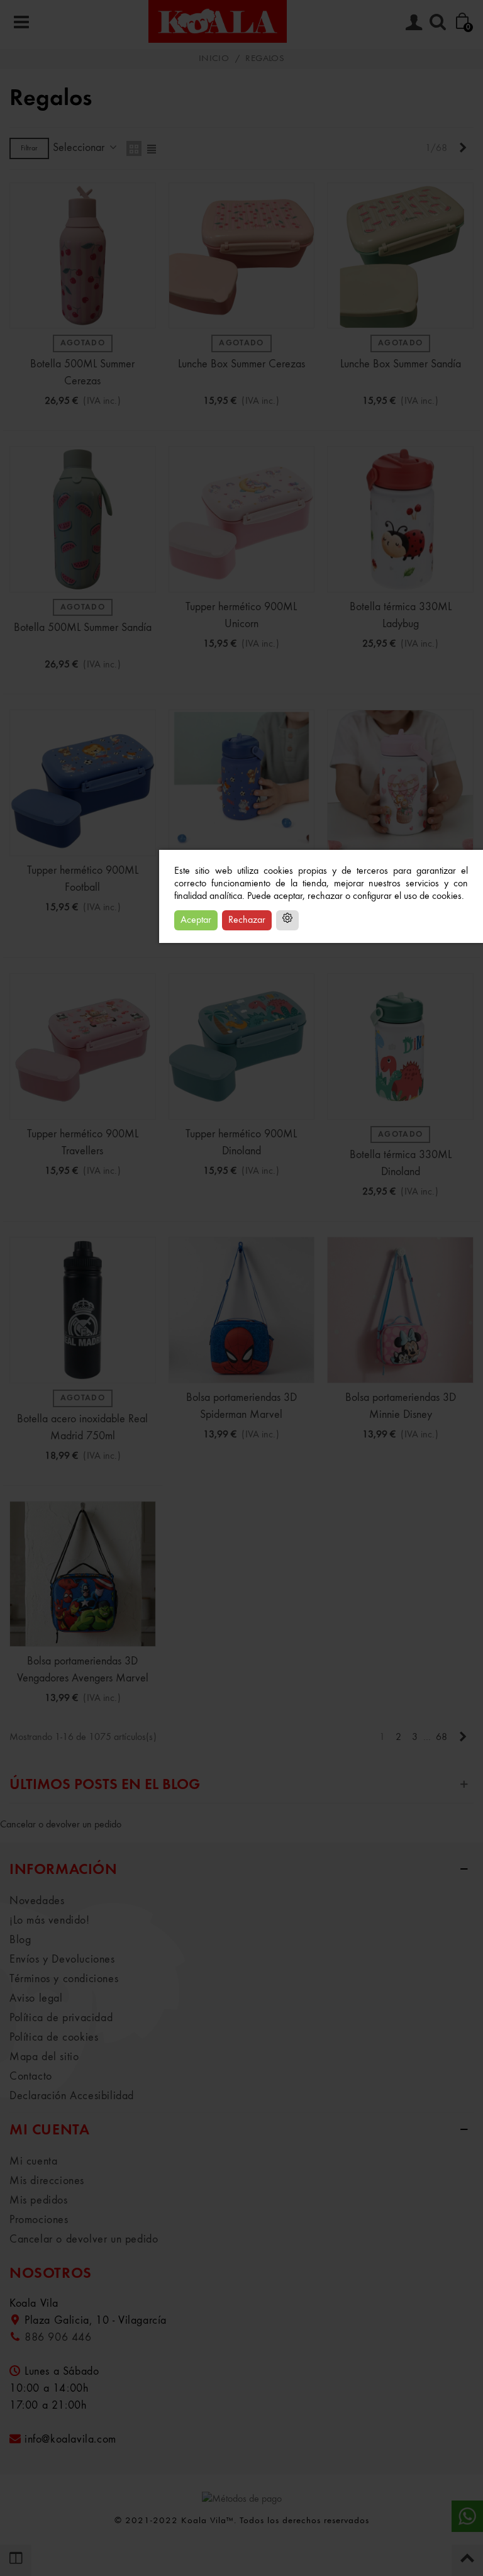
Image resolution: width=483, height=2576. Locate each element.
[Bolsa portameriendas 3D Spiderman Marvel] (242, 1310)
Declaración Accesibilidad (72, 2096)
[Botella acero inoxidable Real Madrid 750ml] (83, 1310)
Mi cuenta (33, 2161)
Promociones (39, 2220)
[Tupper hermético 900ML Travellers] (83, 1046)
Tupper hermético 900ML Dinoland (241, 1143)
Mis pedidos (39, 2200)
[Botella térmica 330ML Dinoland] (400, 1046)
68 (441, 1737)
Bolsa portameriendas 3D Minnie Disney (401, 1406)
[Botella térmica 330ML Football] (242, 783)
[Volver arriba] (467, 2560)
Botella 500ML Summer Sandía (83, 628)
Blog (20, 1940)
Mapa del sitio (44, 2057)
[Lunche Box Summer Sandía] (400, 256)
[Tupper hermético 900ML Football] (83, 783)
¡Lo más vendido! (50, 1921)
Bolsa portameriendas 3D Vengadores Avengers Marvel (83, 1670)
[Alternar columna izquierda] (16, 2560)
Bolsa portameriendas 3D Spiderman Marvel (241, 1406)
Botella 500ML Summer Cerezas (82, 373)
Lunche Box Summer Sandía (401, 364)
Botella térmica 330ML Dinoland (401, 1163)
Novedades (37, 1901)
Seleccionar (80, 148)
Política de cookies (54, 2038)
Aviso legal (36, 1999)
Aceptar (196, 920)
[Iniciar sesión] (414, 21)
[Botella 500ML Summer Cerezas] (83, 256)
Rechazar (247, 920)
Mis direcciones (47, 2181)
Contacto (31, 2077)
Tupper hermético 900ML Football (83, 879)
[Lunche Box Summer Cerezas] (242, 256)
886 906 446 (58, 2338)
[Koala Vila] (218, 21)
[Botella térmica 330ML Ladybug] (400, 519)
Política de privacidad (61, 2018)
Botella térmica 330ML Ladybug (401, 616)
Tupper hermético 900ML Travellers (83, 1143)
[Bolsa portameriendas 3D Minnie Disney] (400, 1310)
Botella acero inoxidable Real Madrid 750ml (82, 1428)
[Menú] (21, 21)
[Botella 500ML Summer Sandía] (83, 519)
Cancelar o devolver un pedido (61, 1825)
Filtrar (29, 148)
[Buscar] (438, 21)
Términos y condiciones (64, 1979)
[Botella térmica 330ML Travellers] (400, 783)
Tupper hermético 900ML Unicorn (241, 616)
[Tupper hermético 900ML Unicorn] (242, 519)
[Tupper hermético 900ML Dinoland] (242, 1046)
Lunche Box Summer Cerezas (241, 364)
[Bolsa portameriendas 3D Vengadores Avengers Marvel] (83, 1574)
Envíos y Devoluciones (62, 1960)
